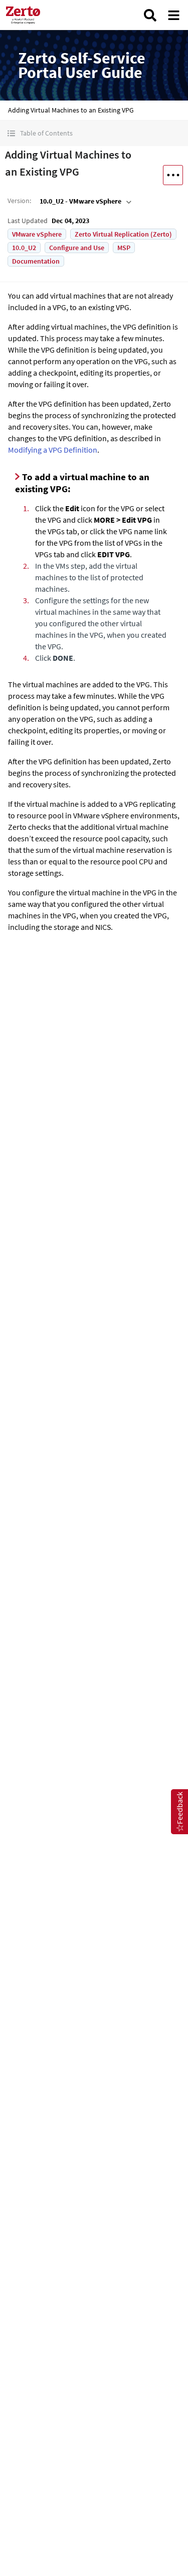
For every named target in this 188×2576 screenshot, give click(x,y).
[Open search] (150, 15)
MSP (124, 248)
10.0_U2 (24, 248)
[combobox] (84, 201)
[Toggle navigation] (174, 15)
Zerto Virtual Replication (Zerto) (123, 234)
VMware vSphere (37, 234)
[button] (94, 133)
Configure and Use (77, 248)
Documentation (36, 261)
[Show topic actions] (173, 175)
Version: (19, 201)
